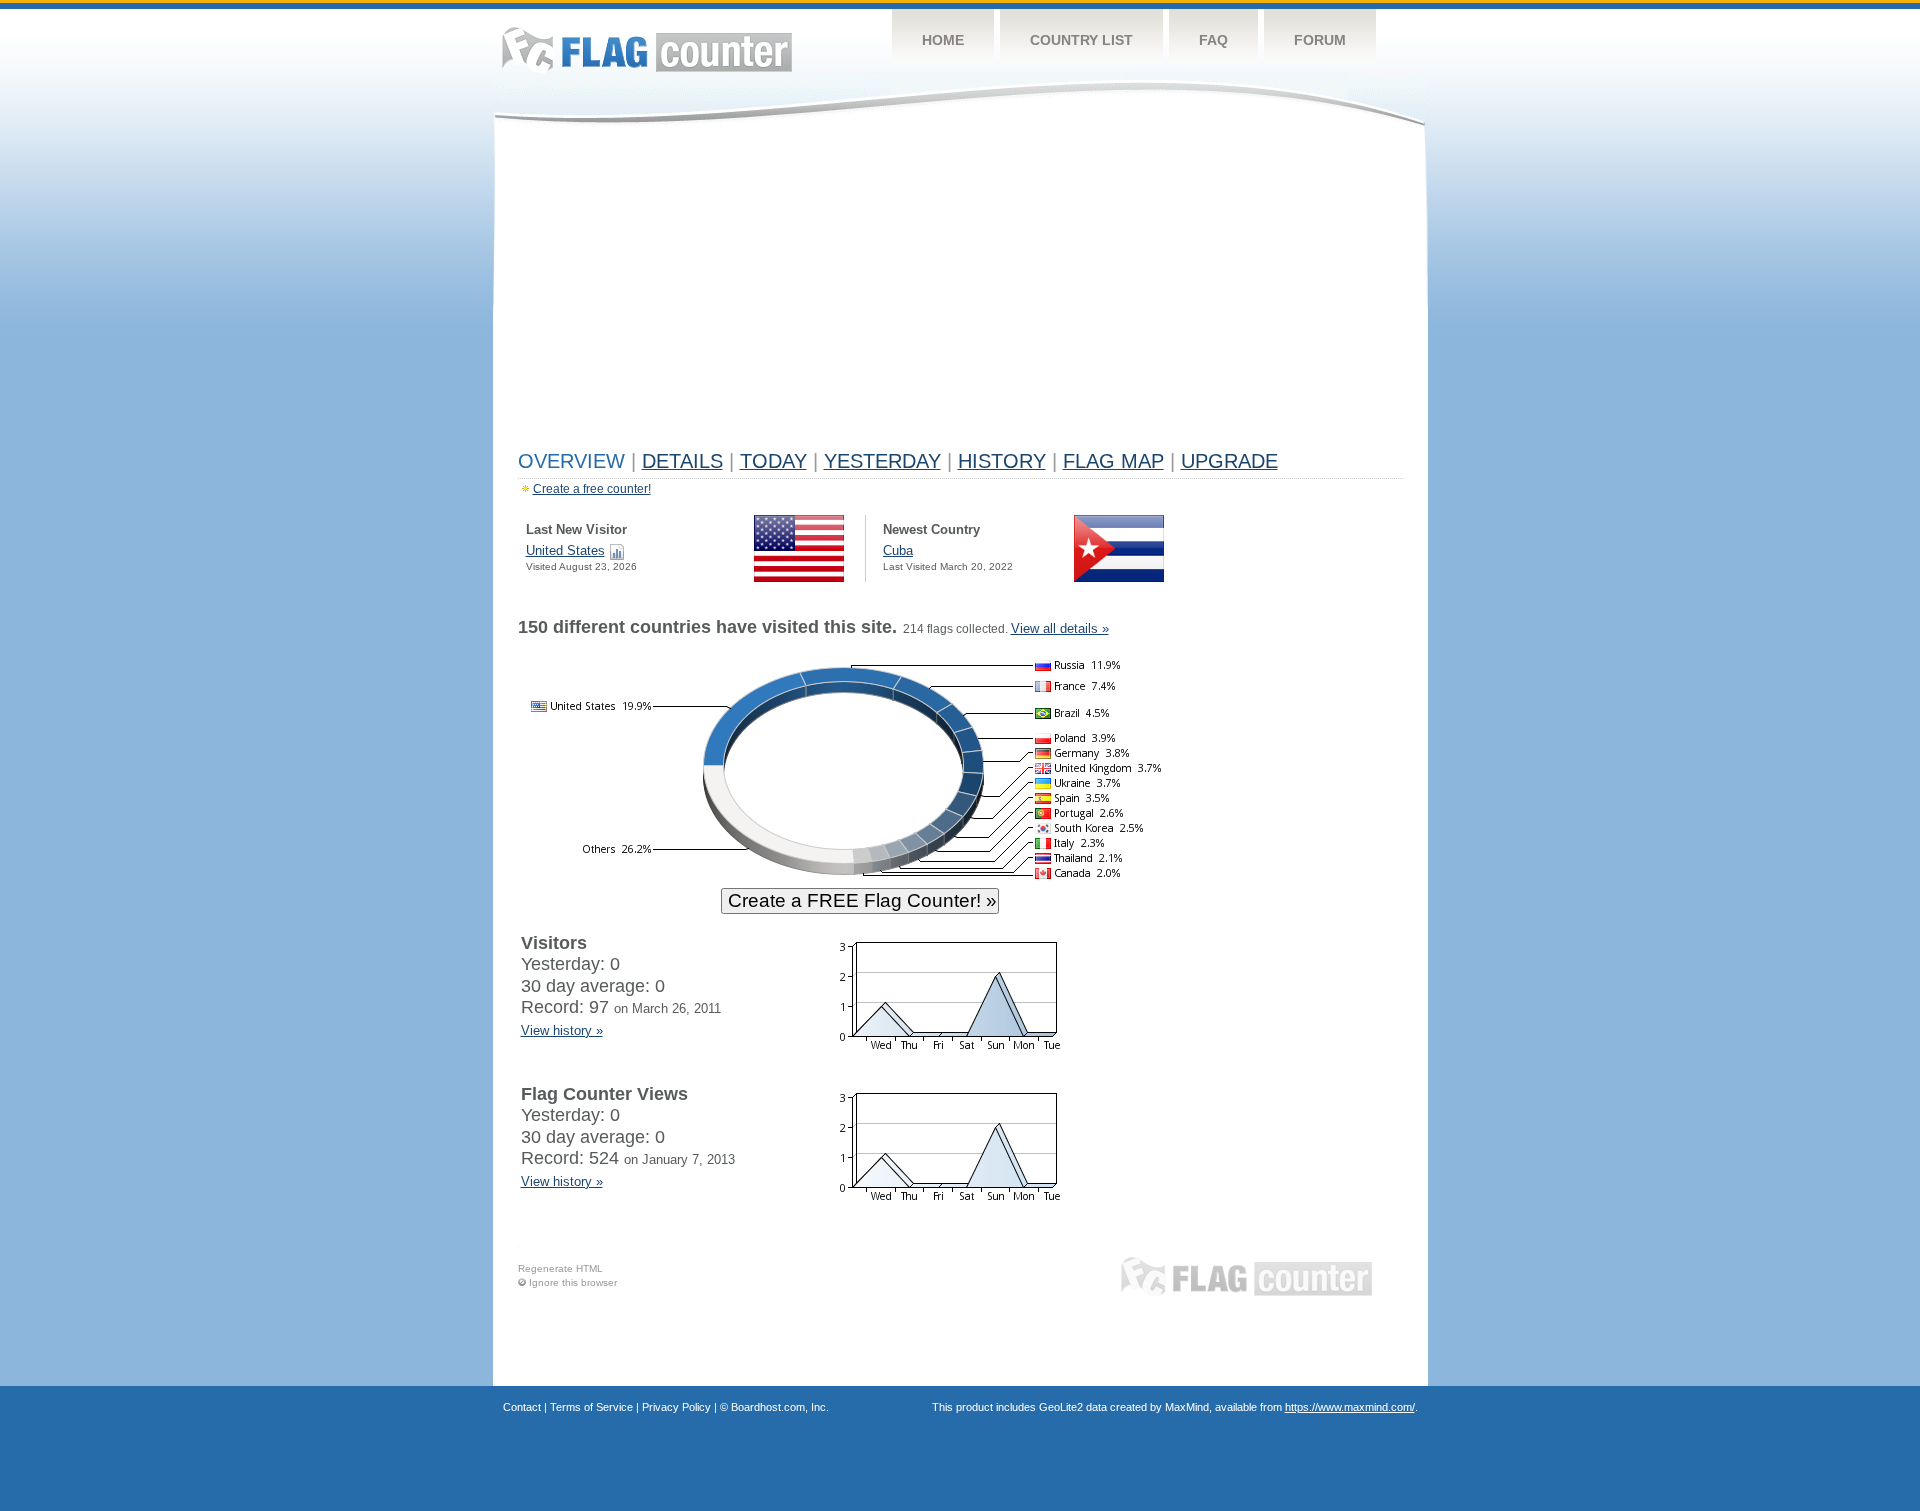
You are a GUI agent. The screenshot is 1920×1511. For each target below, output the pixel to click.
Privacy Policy (676, 1407)
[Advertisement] (960, 292)
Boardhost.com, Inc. (780, 1407)
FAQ (1213, 40)
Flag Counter (647, 49)
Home (943, 40)
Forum (1320, 40)
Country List (1081, 40)
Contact (522, 1407)
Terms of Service (591, 1407)
